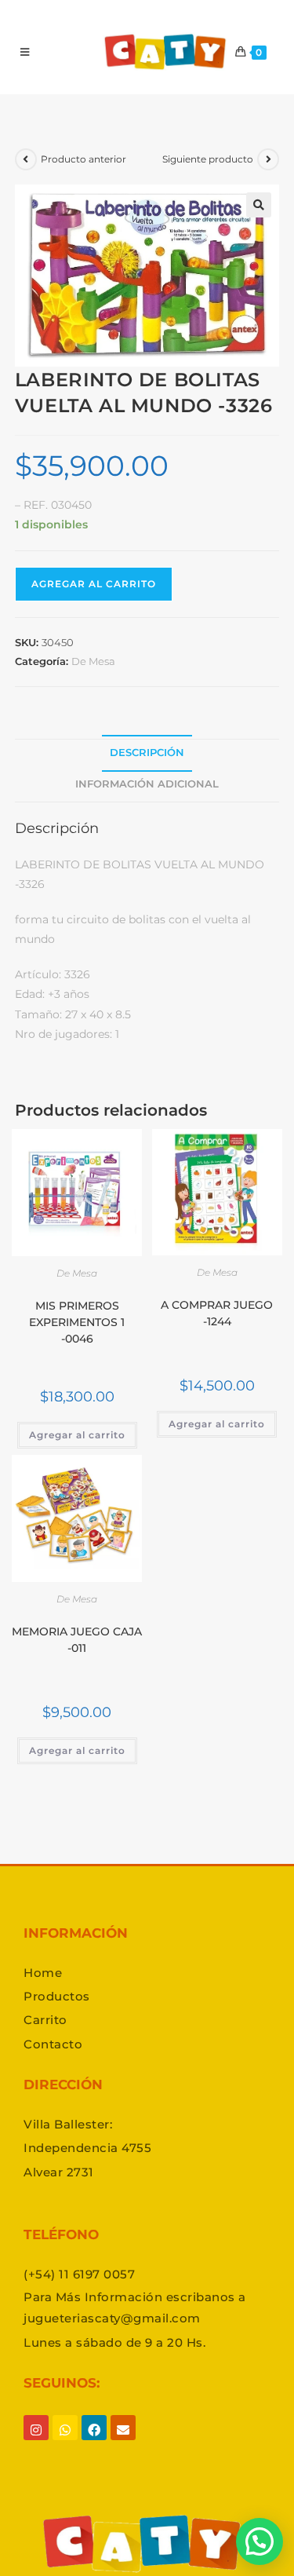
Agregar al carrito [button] (77, 1435)
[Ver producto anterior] (26, 159)
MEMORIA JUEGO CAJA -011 (77, 1640)
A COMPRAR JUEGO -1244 (217, 1313)
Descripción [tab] (147, 753)
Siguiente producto (208, 159)
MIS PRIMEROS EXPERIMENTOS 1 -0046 (77, 1322)
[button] (259, 205)
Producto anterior (83, 159)
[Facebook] (94, 2443)
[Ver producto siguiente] (268, 159)
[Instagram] (36, 2443)
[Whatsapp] (65, 2443)
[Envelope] (123, 2443)
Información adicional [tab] (147, 784)
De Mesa (93, 661)
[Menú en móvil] (25, 52)
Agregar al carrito (94, 584)
